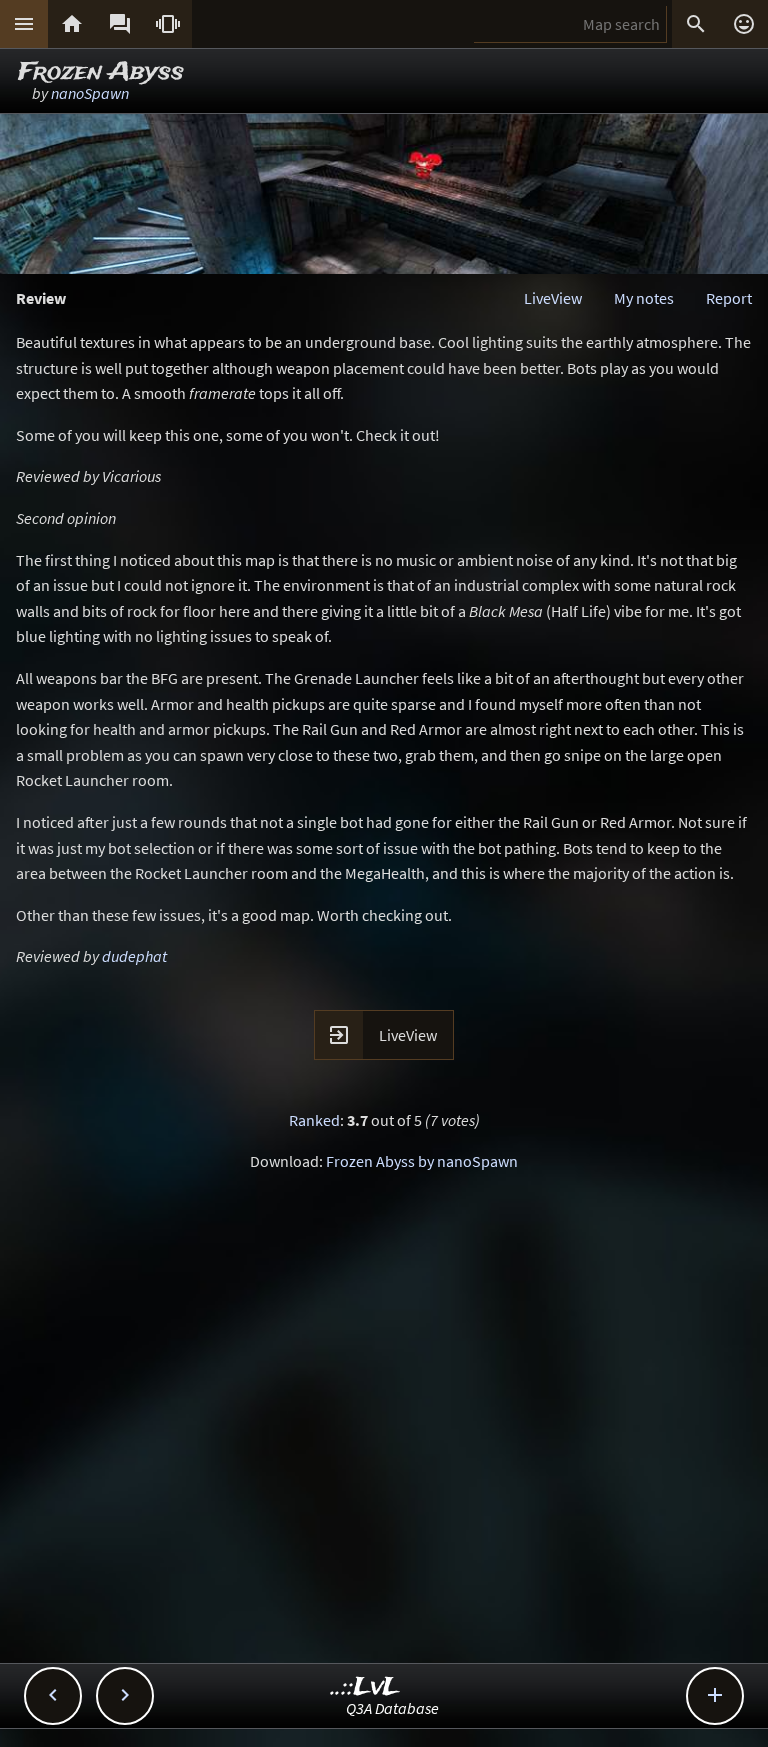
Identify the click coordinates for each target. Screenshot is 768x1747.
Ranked (314, 1120)
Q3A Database (392, 1708)
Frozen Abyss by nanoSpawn (422, 1161)
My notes (644, 298)
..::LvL (365, 1687)
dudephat (134, 956)
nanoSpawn (90, 93)
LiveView (553, 298)
